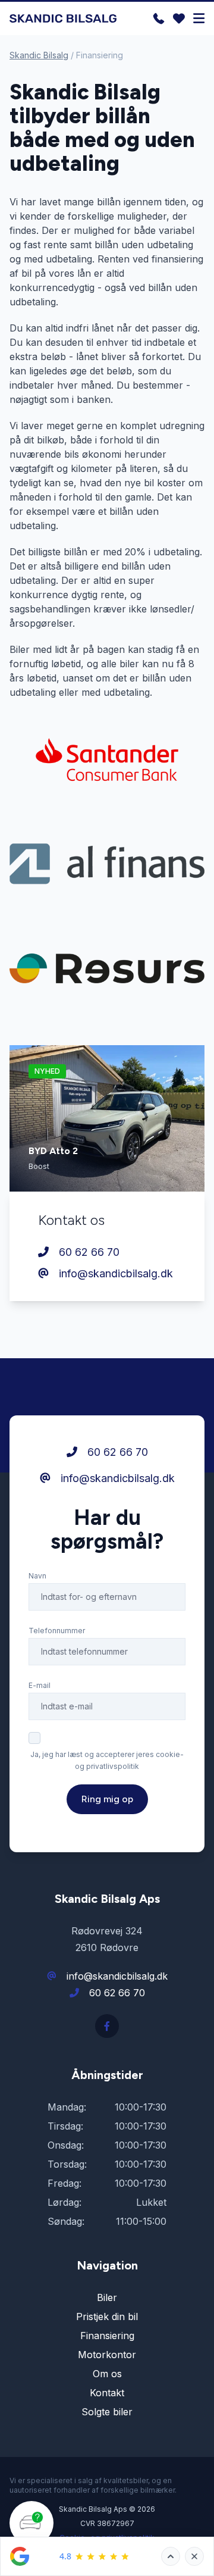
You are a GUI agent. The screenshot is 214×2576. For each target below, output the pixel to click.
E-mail (40, 1685)
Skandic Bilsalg (39, 55)
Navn (37, 1576)
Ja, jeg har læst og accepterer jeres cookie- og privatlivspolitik (107, 1760)
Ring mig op (107, 1799)
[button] (32, 2534)
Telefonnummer (57, 1631)
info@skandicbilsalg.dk (114, 1273)
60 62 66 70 (88, 1252)
